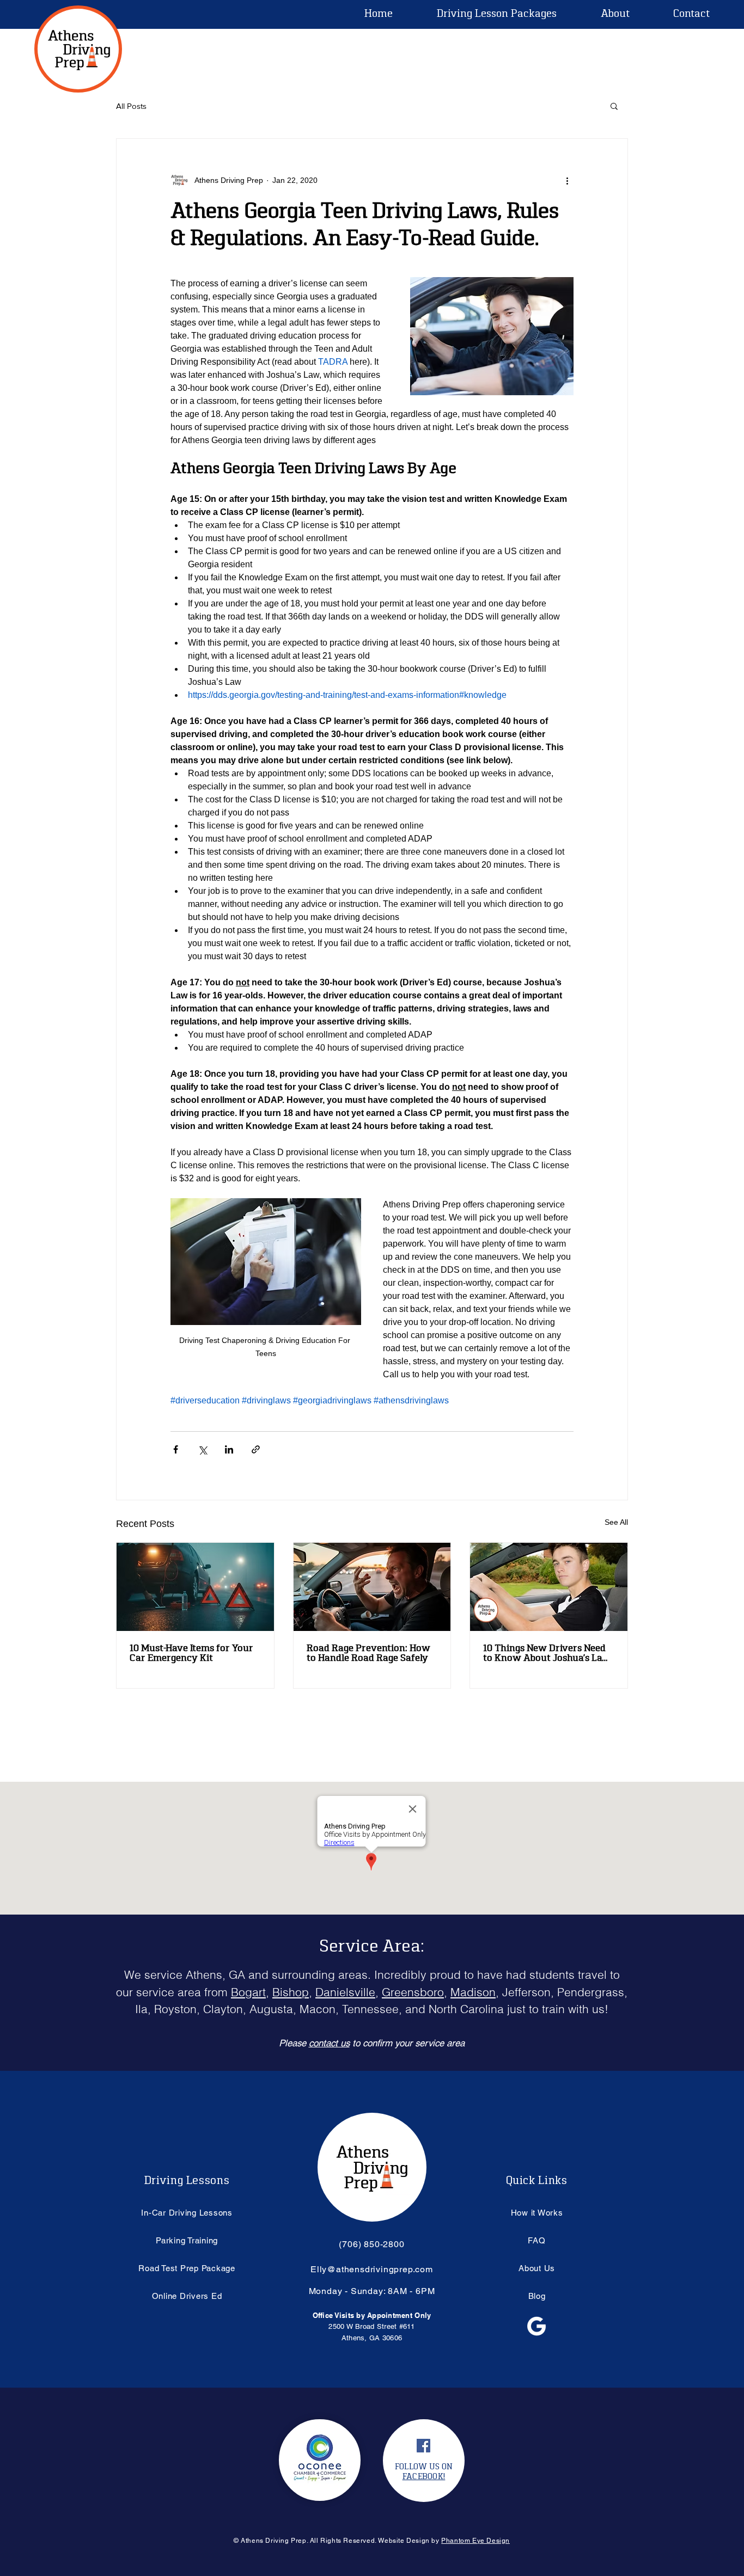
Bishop (291, 1992)
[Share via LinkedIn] (229, 1449)
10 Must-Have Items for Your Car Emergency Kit (191, 1654)
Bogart (248, 1992)
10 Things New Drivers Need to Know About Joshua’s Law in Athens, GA (547, 1654)
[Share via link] (256, 1449)
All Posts (131, 106)
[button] (615, 14)
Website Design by (410, 2541)
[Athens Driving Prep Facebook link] (423, 2446)
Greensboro (413, 1992)
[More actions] (567, 180)
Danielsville (345, 1992)
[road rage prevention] (372, 1587)
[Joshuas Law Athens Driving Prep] (549, 1587)
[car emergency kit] (195, 1587)
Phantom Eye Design (475, 2541)
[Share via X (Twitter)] (202, 1449)
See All (616, 1522)
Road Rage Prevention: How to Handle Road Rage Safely (368, 1654)
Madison (473, 1992)
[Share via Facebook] (176, 1449)
